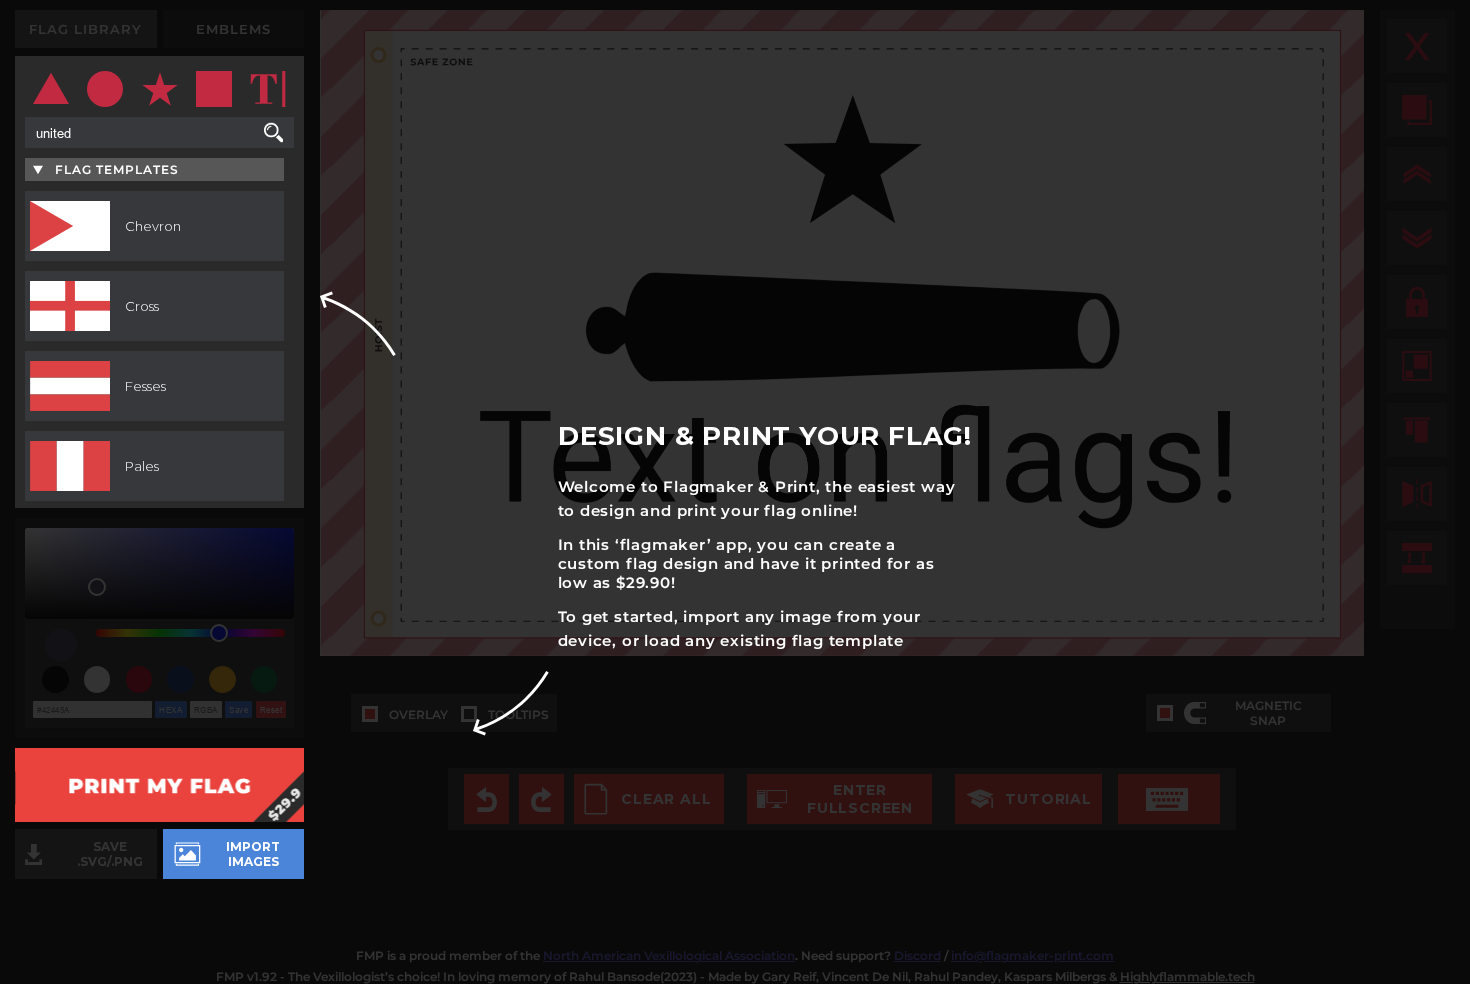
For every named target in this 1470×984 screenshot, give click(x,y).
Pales (142, 466)
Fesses (145, 386)
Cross (142, 306)
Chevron (153, 226)
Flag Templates (117, 169)
